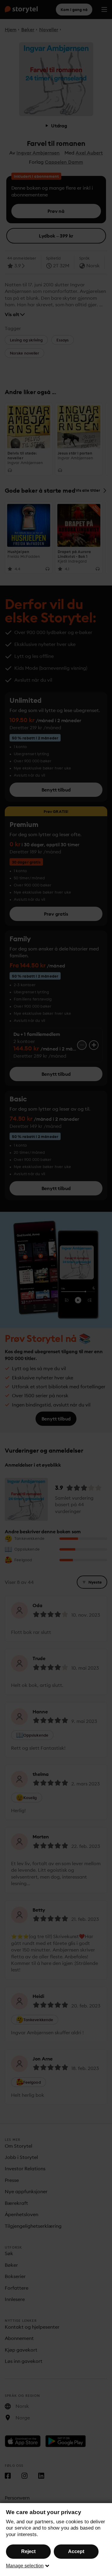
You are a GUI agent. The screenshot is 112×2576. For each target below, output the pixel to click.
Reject (28, 2551)
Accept (76, 2551)
